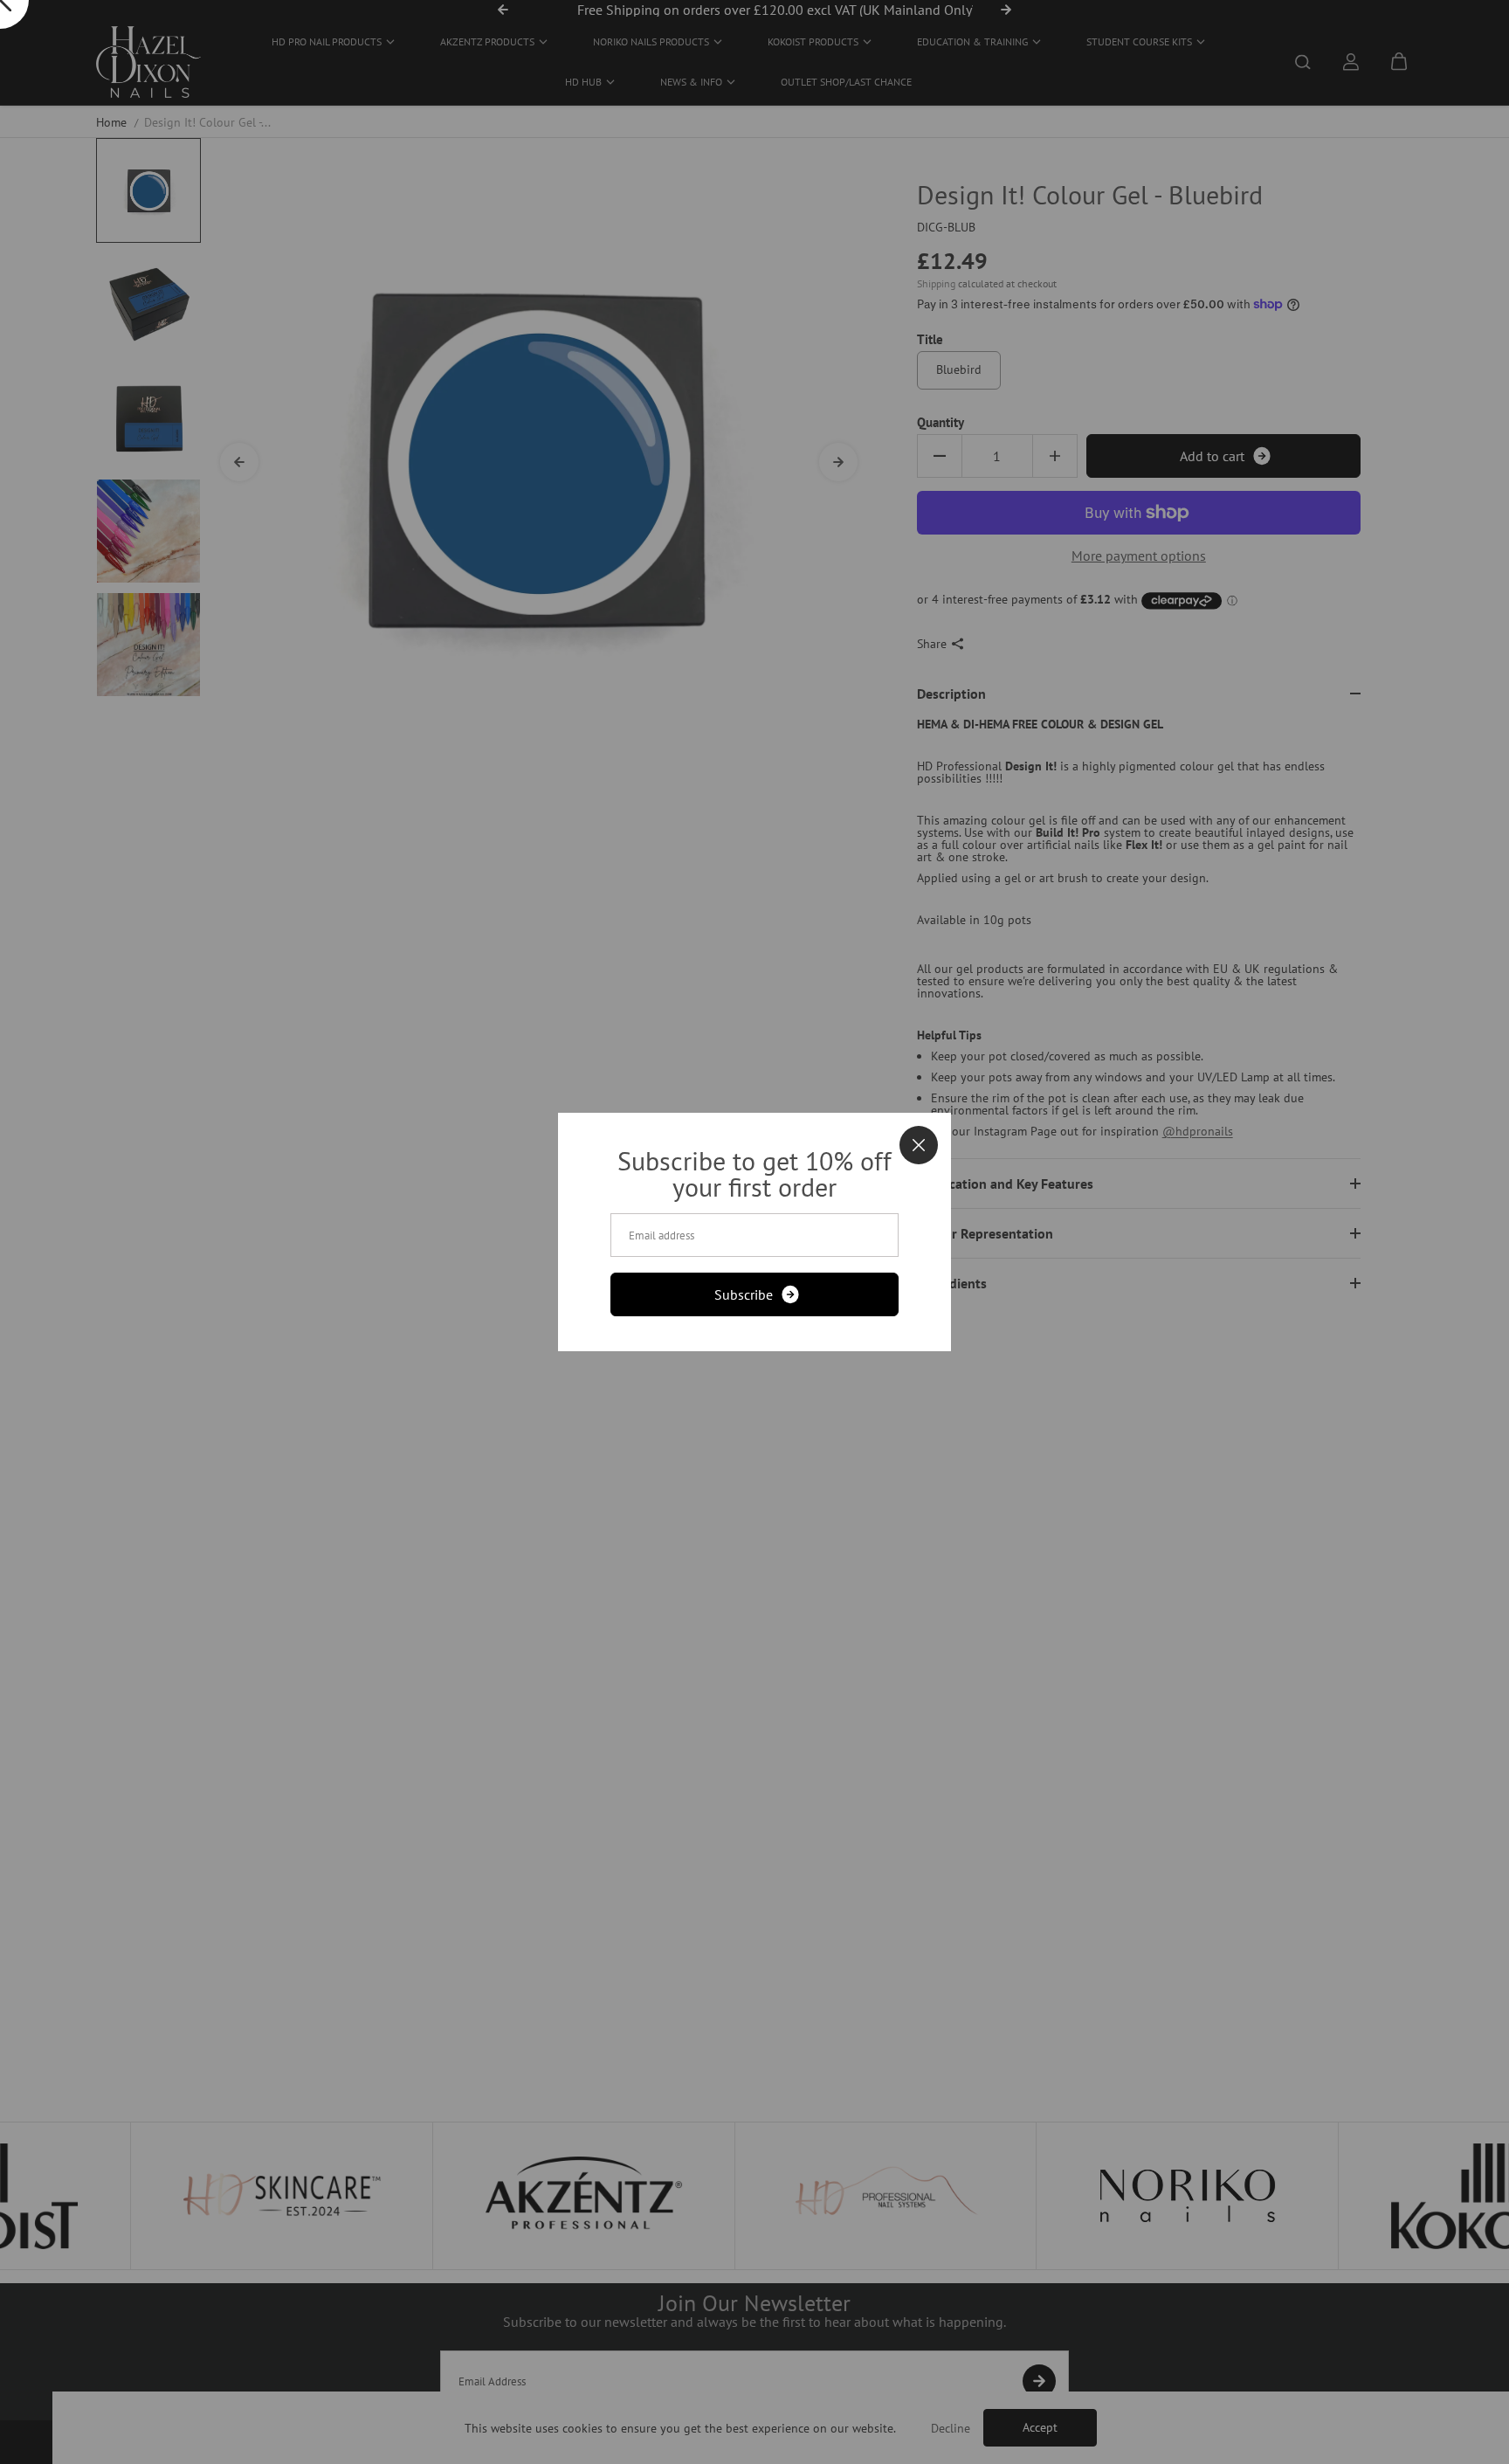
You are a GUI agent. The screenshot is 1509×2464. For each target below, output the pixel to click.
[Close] (919, 1145)
